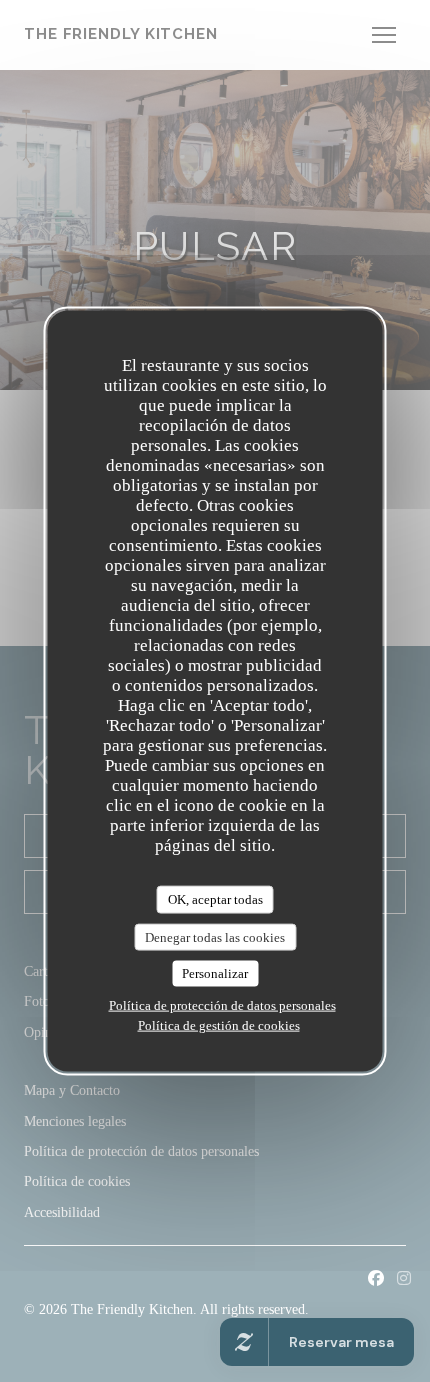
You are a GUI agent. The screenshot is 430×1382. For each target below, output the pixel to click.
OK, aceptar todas (215, 899)
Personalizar (215, 973)
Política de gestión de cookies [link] (219, 1024)
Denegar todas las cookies (215, 936)
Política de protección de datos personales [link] (222, 1004)
